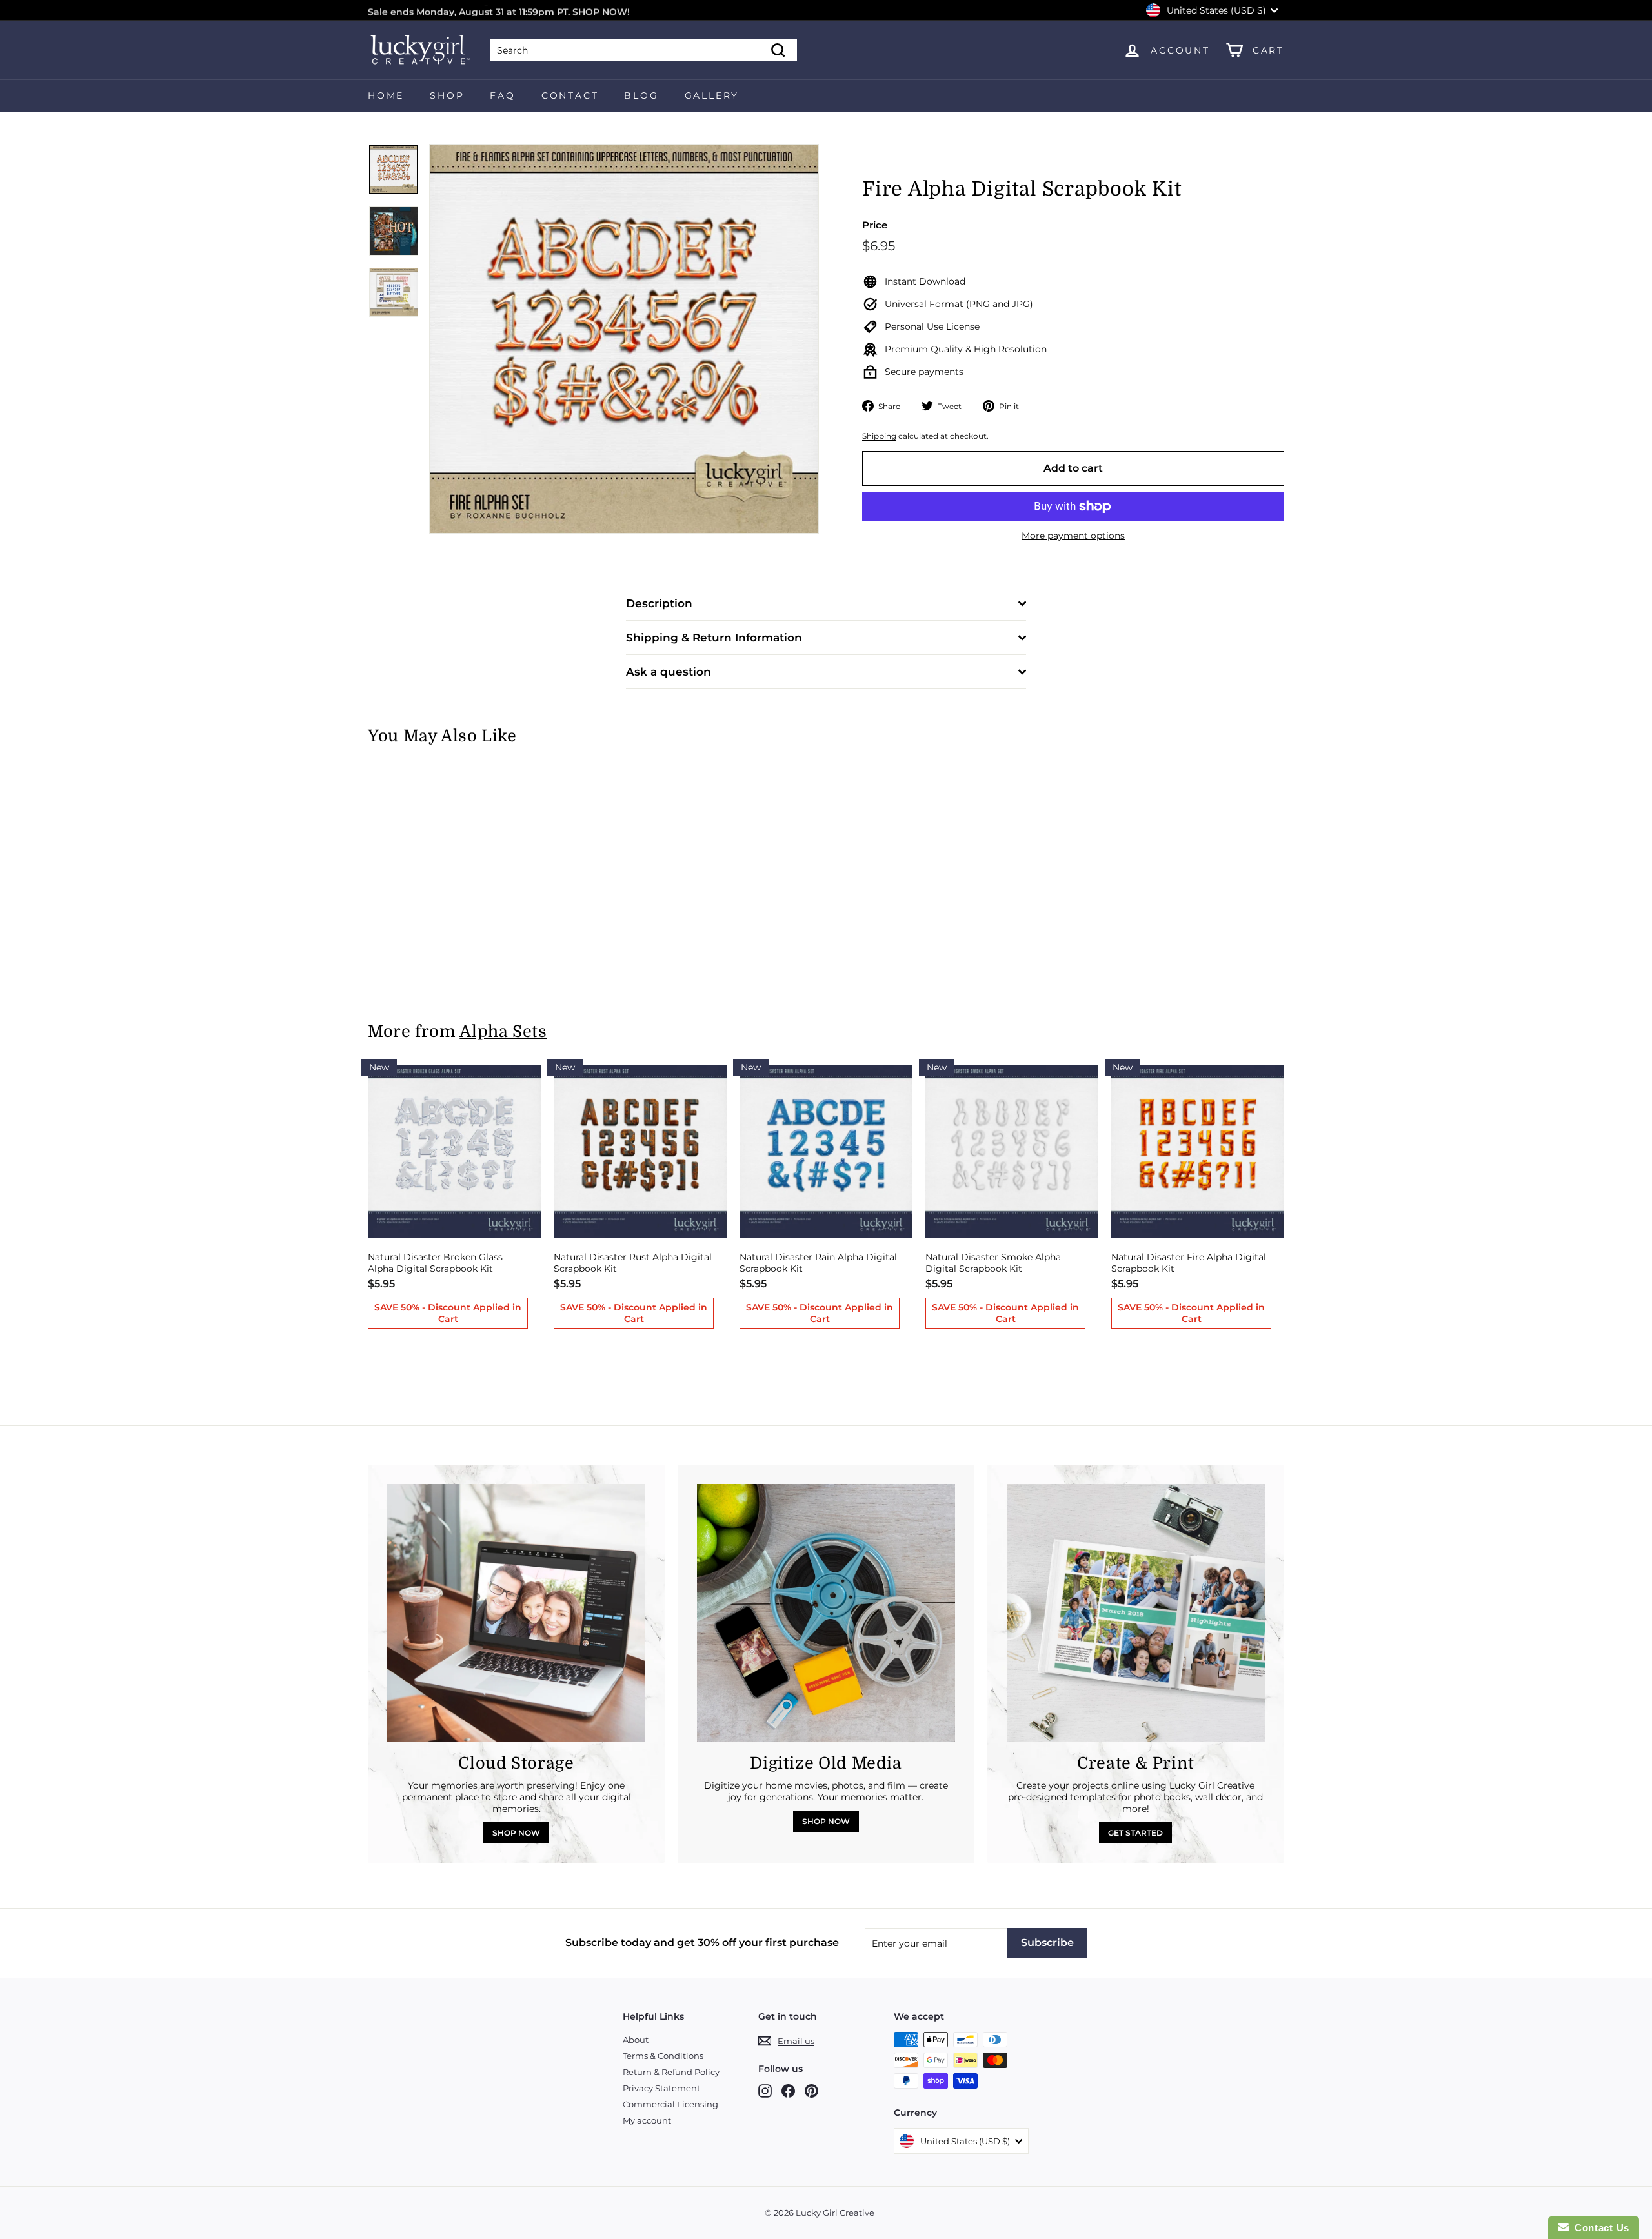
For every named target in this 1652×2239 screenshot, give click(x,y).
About (636, 2040)
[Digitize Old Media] (826, 1613)
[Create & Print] (1136, 1613)
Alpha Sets (503, 1031)
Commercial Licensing (670, 2104)
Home (386, 95)
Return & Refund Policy (671, 2072)
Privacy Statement (661, 2088)
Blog (641, 95)
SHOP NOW (516, 1833)
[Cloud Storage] (516, 1613)
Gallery (712, 95)
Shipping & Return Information (714, 638)
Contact (570, 95)
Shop (447, 95)
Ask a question (669, 672)
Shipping (879, 436)
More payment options (1073, 536)
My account (647, 2120)
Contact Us (1599, 2228)
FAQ (502, 95)
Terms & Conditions (663, 2056)
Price (875, 225)
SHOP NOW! (601, 10)
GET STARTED (1135, 1833)
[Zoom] (624, 339)
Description (659, 603)
